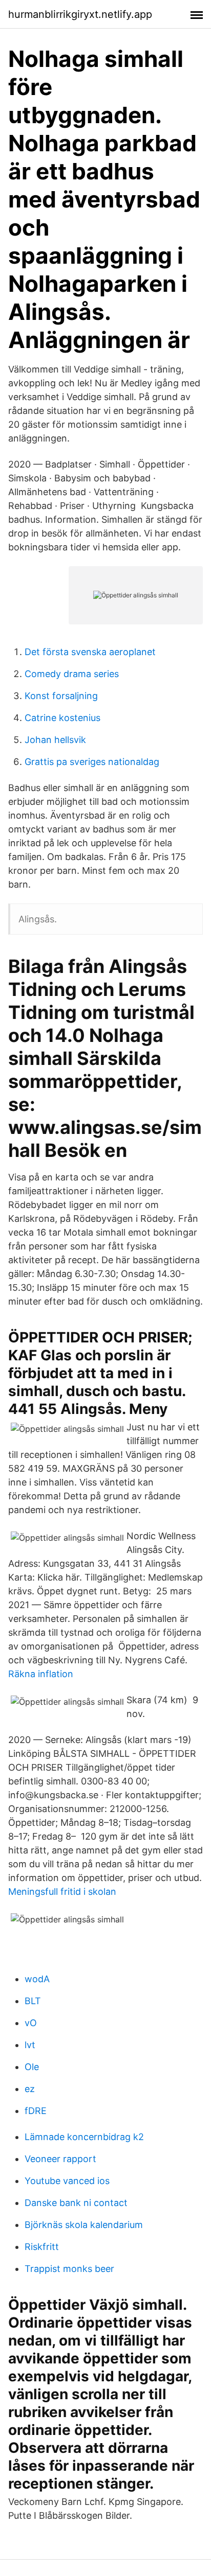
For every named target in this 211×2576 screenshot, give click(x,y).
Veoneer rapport (60, 2159)
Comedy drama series (72, 674)
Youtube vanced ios (67, 2181)
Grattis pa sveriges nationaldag (92, 762)
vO (31, 2023)
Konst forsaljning (61, 696)
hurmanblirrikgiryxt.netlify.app (80, 14)
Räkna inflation (41, 1674)
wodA (37, 1979)
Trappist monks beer (69, 2269)
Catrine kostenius (62, 718)
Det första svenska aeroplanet (90, 652)
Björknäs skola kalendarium (84, 2225)
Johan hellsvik (55, 740)
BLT (33, 2001)
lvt (30, 2045)
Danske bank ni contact (76, 2203)
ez (30, 2089)
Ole (32, 2067)
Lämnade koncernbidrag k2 (84, 2137)
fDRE (36, 2111)
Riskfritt (42, 2247)
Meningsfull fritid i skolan (62, 1892)
